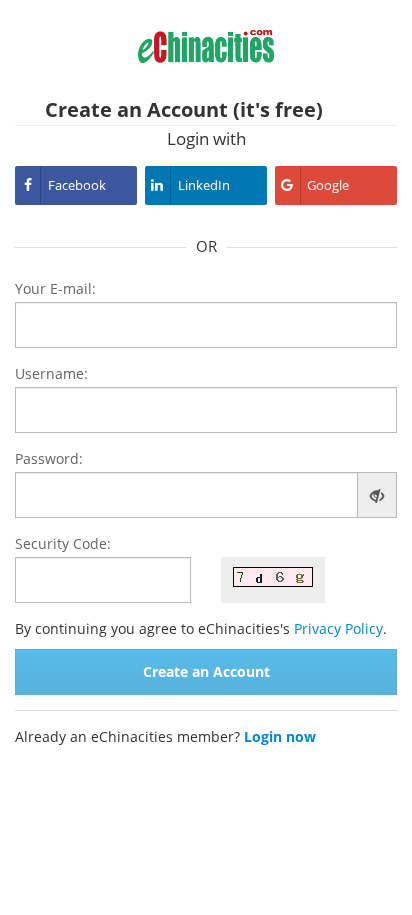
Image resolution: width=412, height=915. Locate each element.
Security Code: (63, 543)
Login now (280, 736)
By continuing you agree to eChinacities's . (201, 628)
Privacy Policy (338, 628)
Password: (49, 458)
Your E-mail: (55, 288)
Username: (51, 373)
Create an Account (206, 671)
